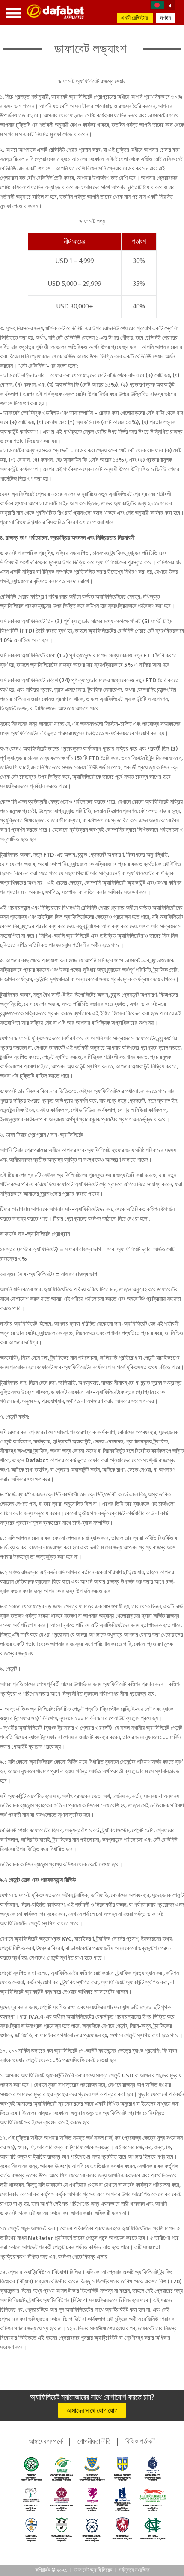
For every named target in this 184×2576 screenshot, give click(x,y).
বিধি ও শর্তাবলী (141, 2442)
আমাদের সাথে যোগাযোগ (92, 2411)
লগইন (166, 18)
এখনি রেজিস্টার (135, 18)
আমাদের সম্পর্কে (46, 2442)
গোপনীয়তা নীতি (94, 2442)
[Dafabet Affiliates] (56, 12)
